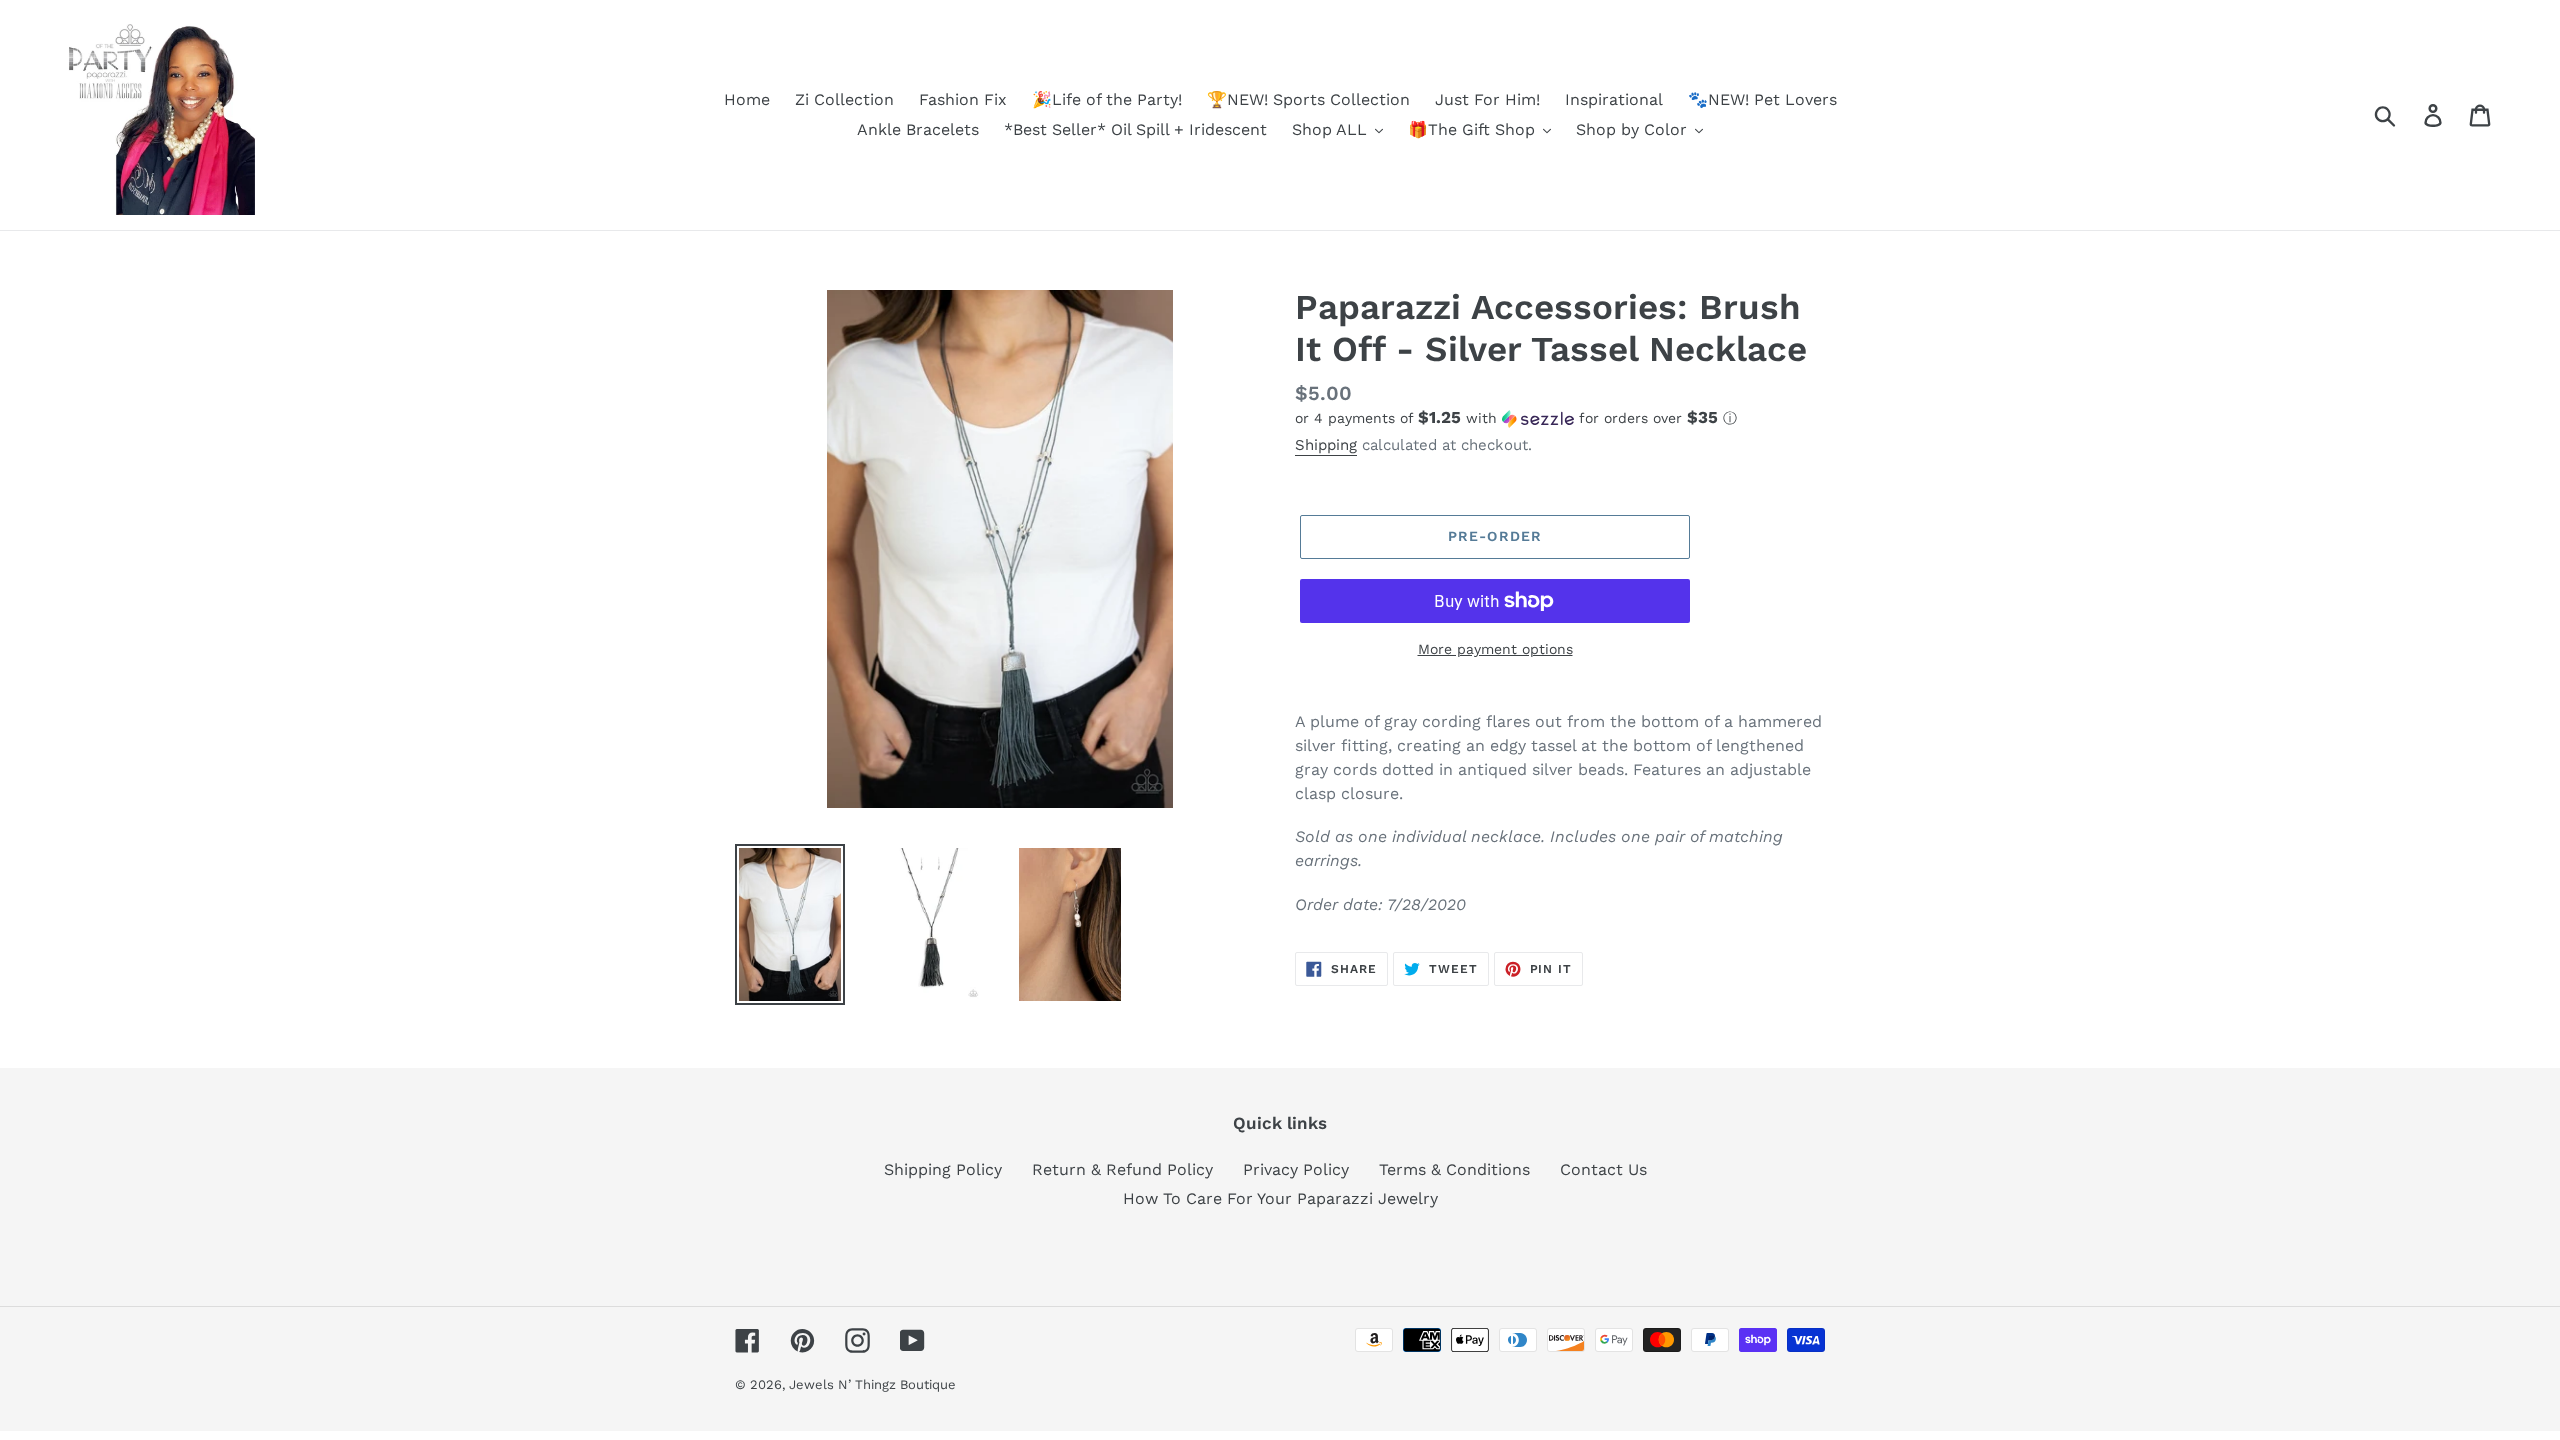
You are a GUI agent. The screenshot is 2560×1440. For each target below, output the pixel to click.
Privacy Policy (1296, 1169)
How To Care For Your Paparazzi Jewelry (1280, 1198)
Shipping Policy (943, 1169)
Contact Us (1603, 1169)
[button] (1560, 418)
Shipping (1326, 445)
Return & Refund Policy (1122, 1169)
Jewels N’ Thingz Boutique (872, 1384)
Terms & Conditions (1454, 1169)
